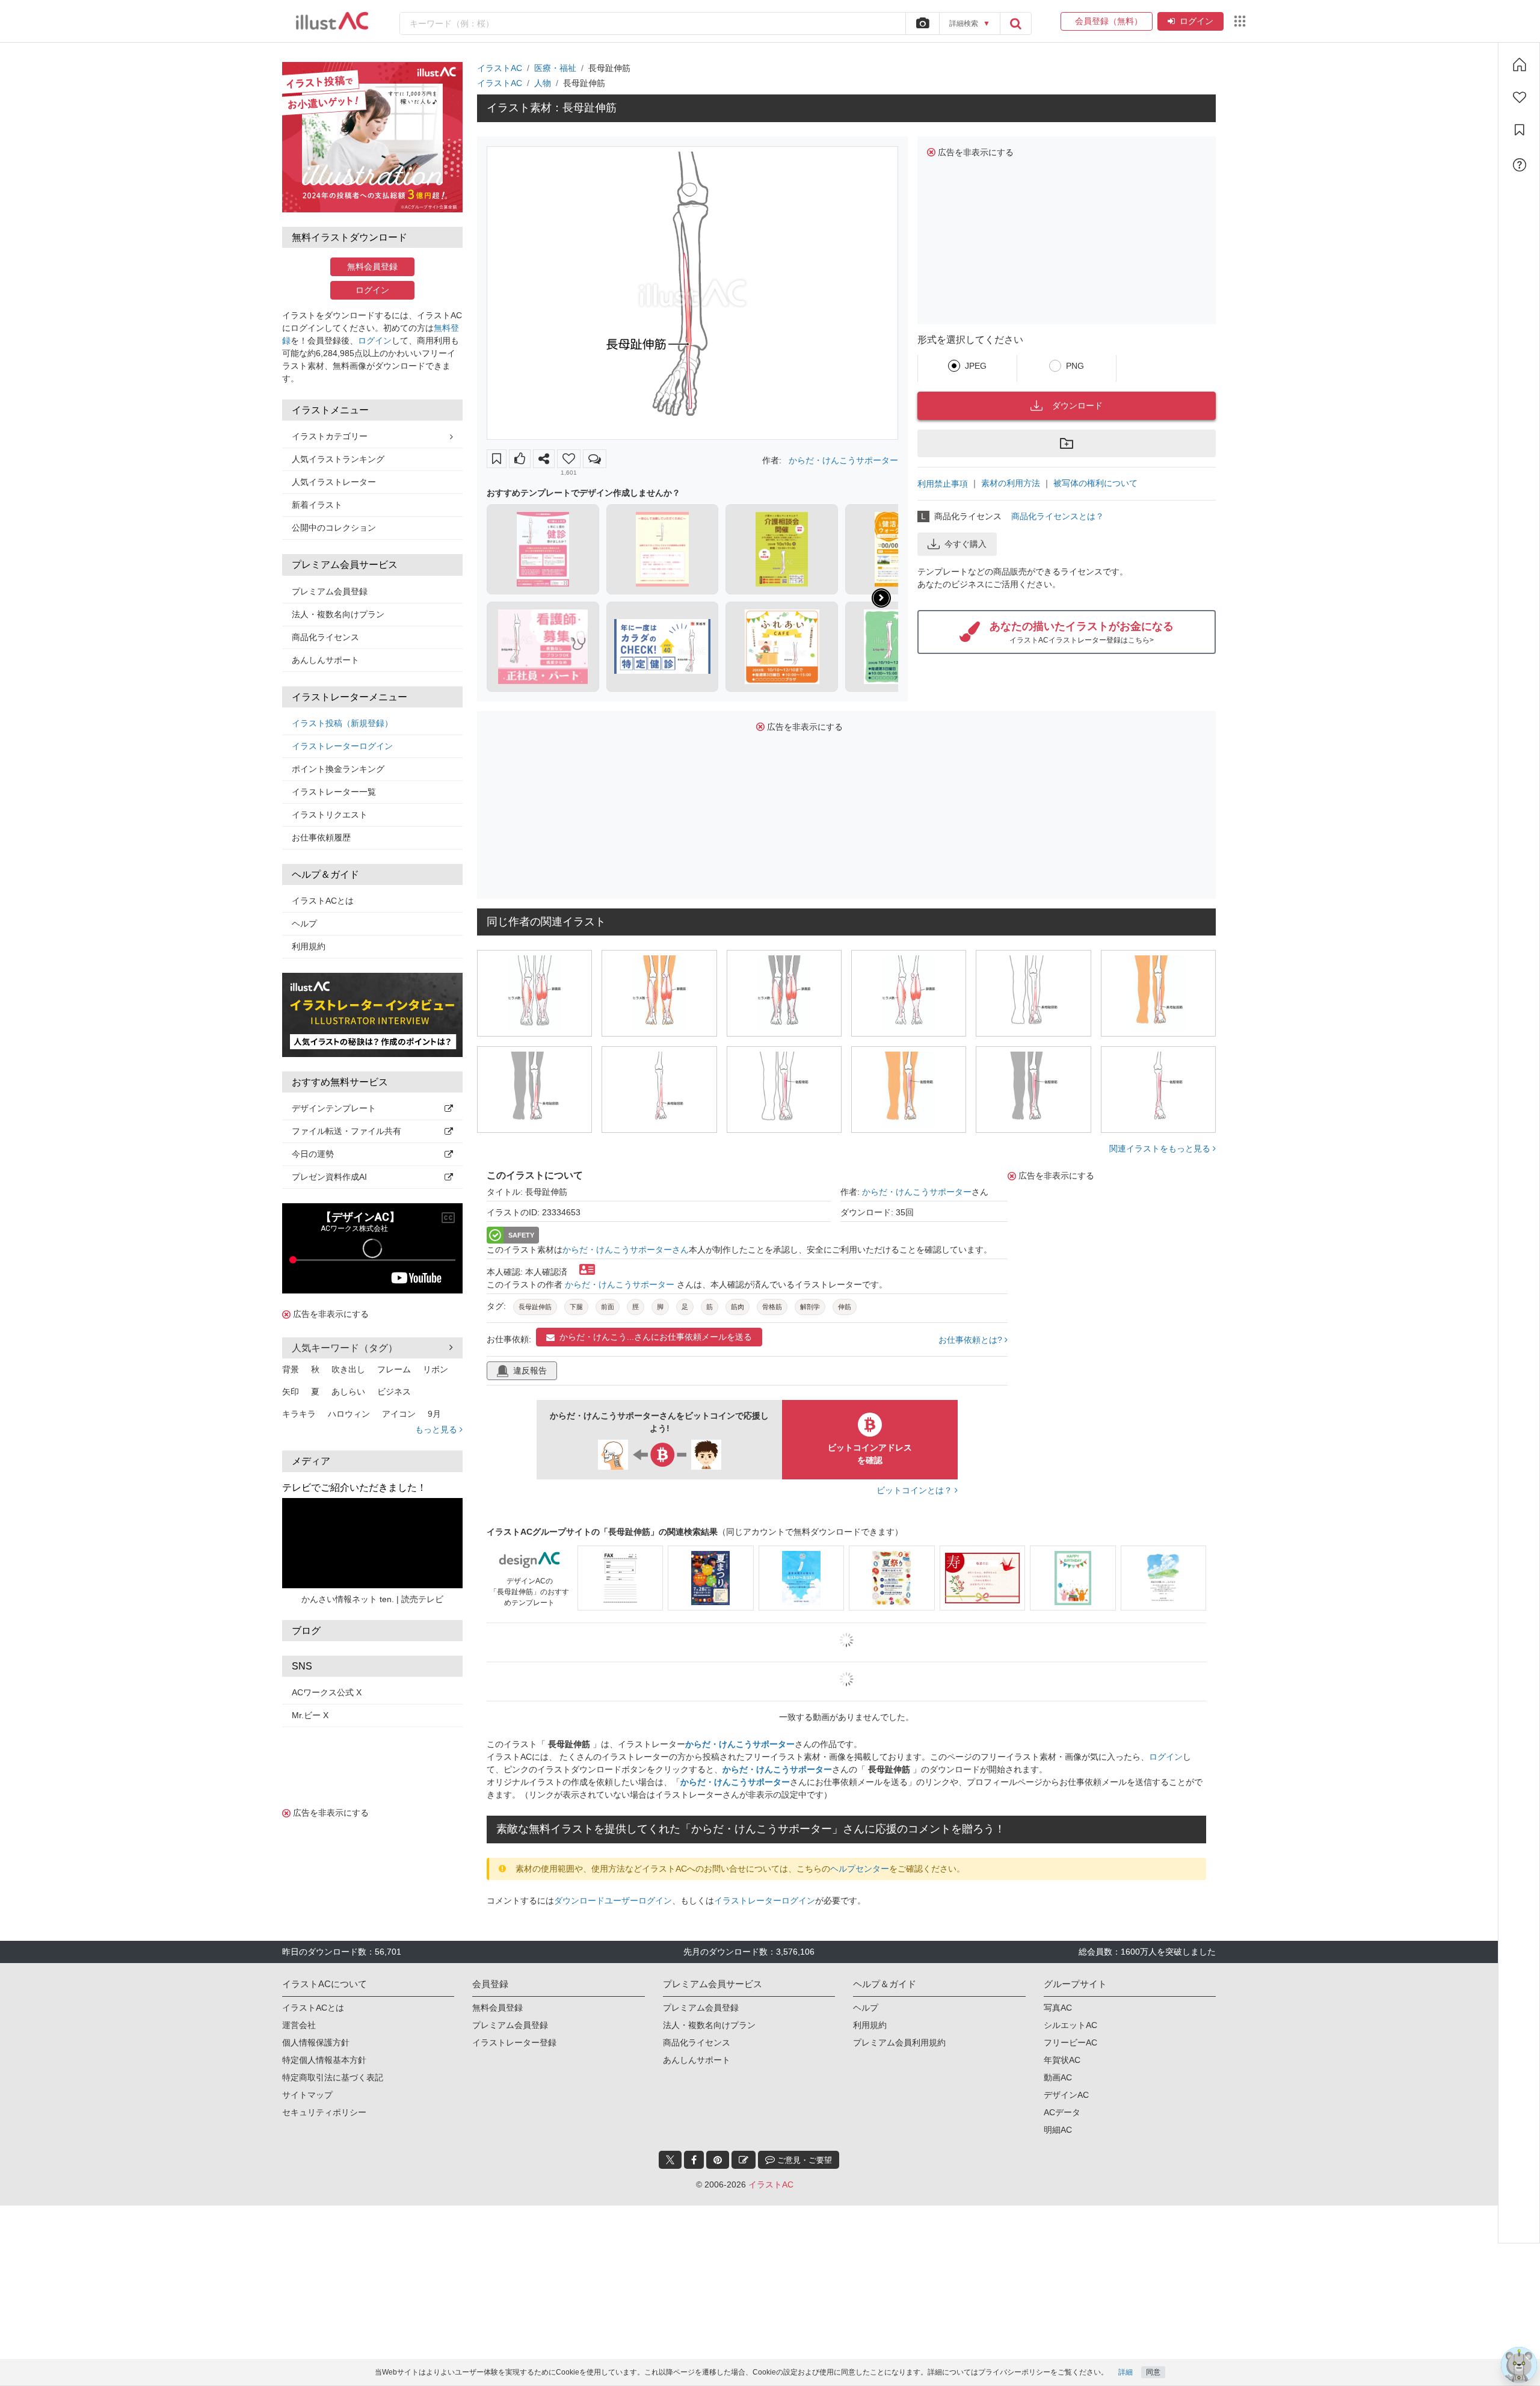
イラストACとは (323, 901)
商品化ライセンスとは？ (1058, 516)
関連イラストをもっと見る (1161, 1148)
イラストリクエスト (330, 815)
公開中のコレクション (334, 528)
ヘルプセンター (860, 1869)
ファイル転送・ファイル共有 (346, 1131)
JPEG (976, 366)
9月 (434, 1414)
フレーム (394, 1369)
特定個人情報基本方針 (324, 2060)
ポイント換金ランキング (338, 769)
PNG (1075, 366)
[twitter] (670, 2160)
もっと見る (437, 1429)
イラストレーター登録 (514, 2042)
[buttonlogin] (1015, 23)
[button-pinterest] (718, 2160)
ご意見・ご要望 (803, 2160)
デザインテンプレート (334, 1108)
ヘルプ (304, 923)
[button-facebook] (694, 2160)
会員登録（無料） (1107, 21)
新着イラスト (317, 505)
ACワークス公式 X (327, 1692)
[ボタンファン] (569, 459)
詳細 (1126, 2372)
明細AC (1058, 2130)
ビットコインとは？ (916, 1490)
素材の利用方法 (1011, 483)
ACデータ (1062, 2112)
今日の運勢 (313, 1154)
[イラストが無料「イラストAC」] (332, 21)
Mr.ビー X (310, 1715)
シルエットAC (1070, 2025)
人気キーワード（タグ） (345, 1348)
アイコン (399, 1414)
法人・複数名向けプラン (338, 614)
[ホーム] (1520, 64)
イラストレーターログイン (342, 746)
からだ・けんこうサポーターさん (626, 1250)
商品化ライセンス (325, 637)
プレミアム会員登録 (330, 591)
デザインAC (1066, 2095)
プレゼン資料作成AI (329, 1177)
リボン (436, 1369)
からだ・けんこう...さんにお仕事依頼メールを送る (656, 1337)
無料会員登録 (372, 267)
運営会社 (299, 2025)
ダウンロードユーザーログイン (613, 1900)
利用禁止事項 (943, 484)
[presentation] (881, 598)
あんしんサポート (325, 660)
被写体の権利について (1095, 483)
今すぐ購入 (966, 544)
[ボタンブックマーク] (497, 459)
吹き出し (348, 1369)
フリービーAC (1070, 2042)
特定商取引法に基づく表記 (333, 2077)
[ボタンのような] (520, 459)
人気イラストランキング (338, 459)
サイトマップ (307, 2095)
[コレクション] (1520, 130)
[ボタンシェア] (544, 459)
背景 (291, 1369)
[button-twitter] (670, 2160)
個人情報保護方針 (316, 2042)
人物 (543, 83)
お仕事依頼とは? (972, 1340)
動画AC (1058, 2077)
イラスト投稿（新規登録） (342, 723)
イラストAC (500, 68)
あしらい (348, 1392)
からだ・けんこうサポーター (843, 460)
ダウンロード (1077, 405)
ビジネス (394, 1392)
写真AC (1058, 2008)
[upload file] (922, 23)
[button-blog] (744, 2160)
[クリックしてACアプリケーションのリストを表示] (1240, 21)
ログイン (1197, 21)
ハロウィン (349, 1414)
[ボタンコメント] (595, 459)
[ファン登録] (1520, 97)
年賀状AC (1062, 2060)
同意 (1153, 2372)
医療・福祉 (555, 68)
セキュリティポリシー (324, 2112)
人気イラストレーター (334, 482)
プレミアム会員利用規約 (899, 2042)
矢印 (291, 1392)
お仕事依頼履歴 (321, 837)
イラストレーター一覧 (334, 792)
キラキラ (299, 1414)
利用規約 (309, 946)
